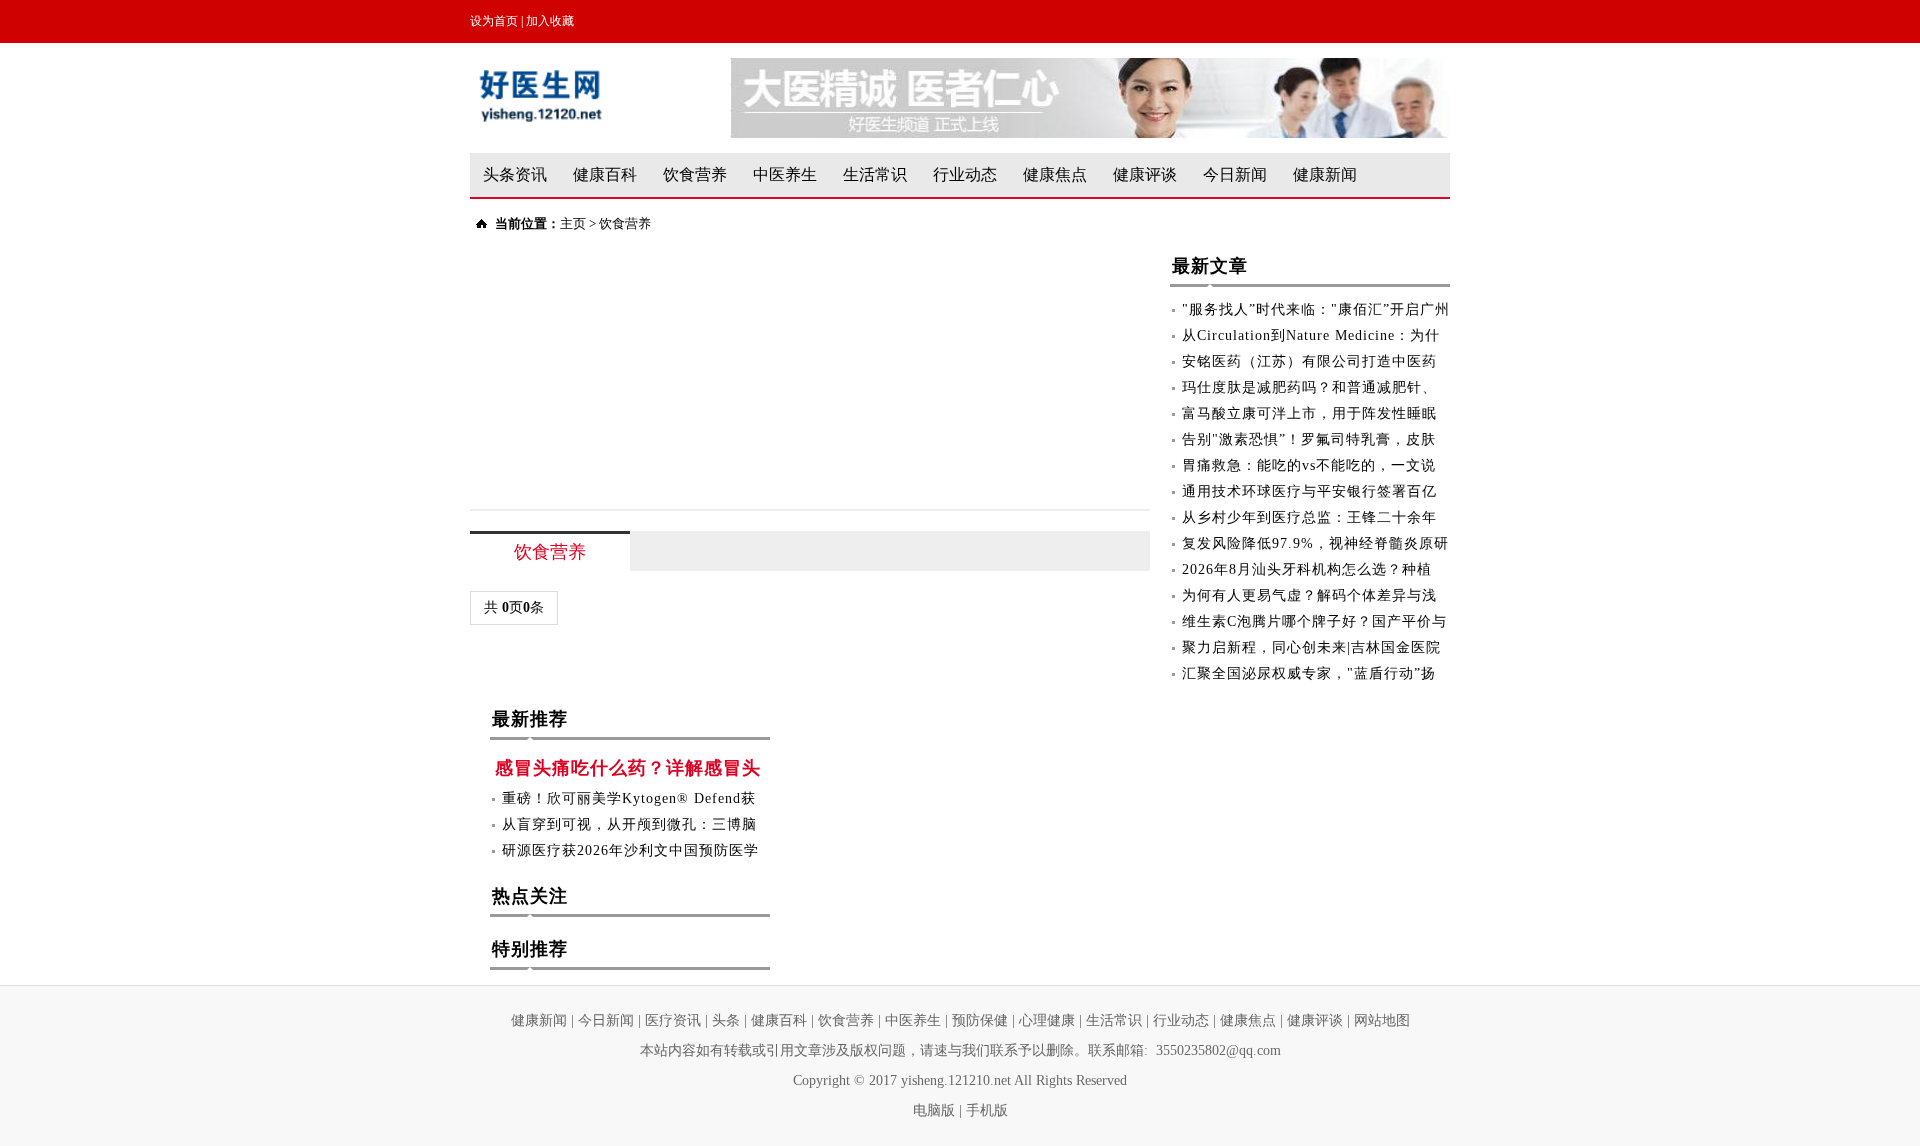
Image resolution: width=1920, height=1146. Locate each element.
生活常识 (875, 174)
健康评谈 (1145, 174)
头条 (726, 1020)
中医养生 (785, 174)
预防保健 (980, 1020)
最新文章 (1210, 266)
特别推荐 (530, 949)
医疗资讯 (673, 1020)
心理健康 (1047, 1020)
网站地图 (1382, 1020)
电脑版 (934, 1110)
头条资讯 (515, 174)
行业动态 (965, 174)
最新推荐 (530, 719)
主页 (573, 223)
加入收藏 (550, 21)
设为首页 (494, 21)
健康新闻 (1325, 174)
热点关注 (530, 896)
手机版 (987, 1110)
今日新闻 (1235, 174)
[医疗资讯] (1090, 67)
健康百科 (605, 174)
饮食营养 (695, 174)
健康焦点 (1055, 174)
